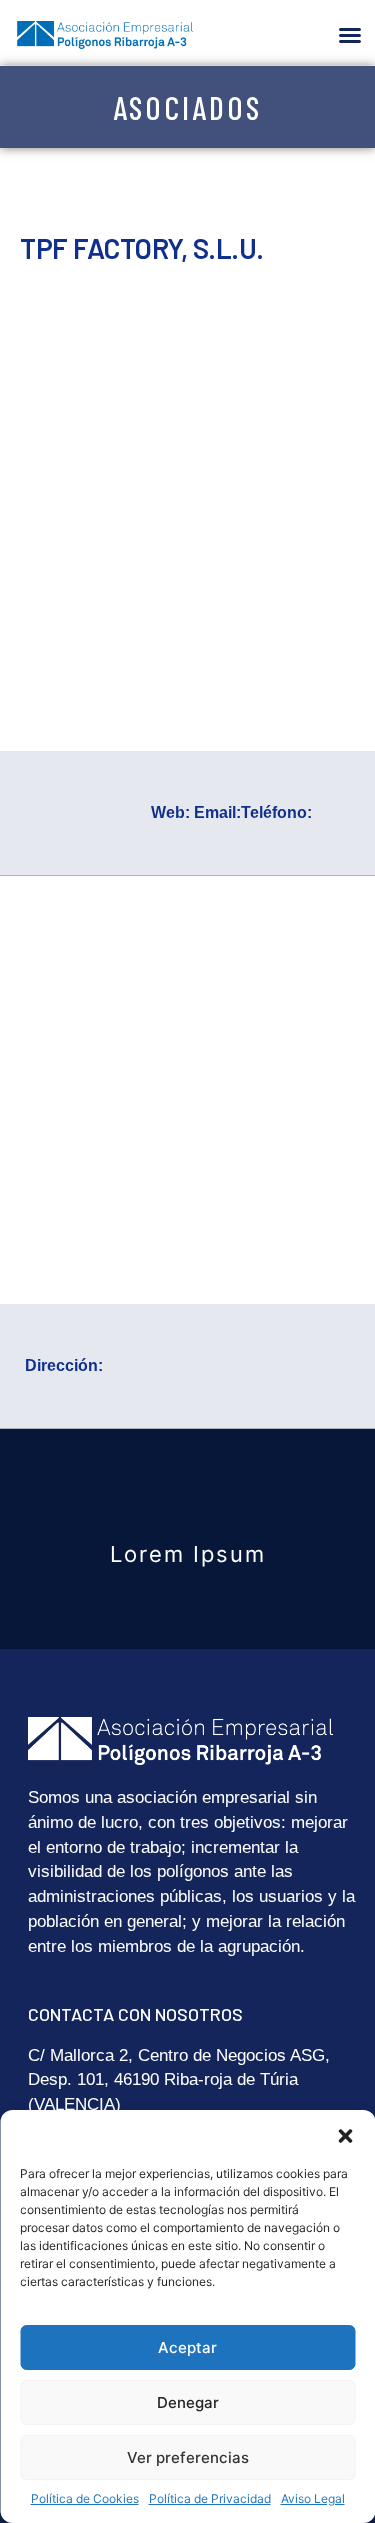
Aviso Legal (313, 2498)
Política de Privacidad (210, 2498)
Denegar (188, 2402)
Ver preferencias (188, 2457)
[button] (345, 2135)
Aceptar (187, 2347)
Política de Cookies (85, 2498)
